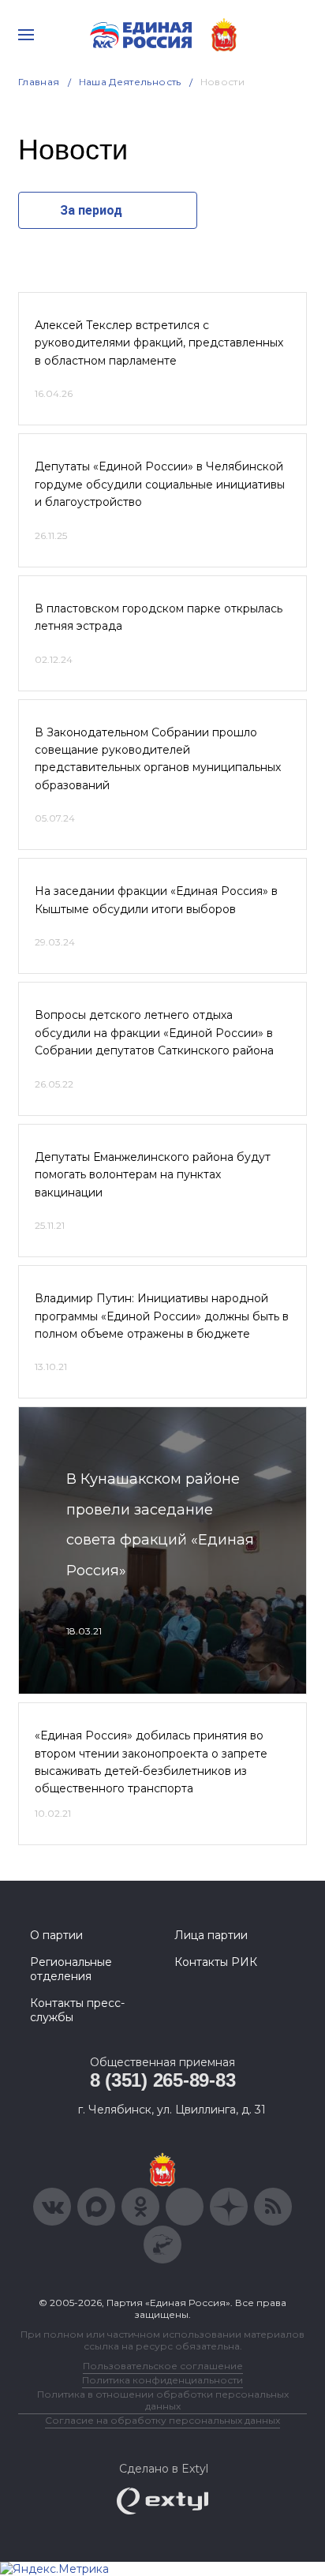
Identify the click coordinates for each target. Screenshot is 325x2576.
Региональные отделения (71, 1969)
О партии (56, 1935)
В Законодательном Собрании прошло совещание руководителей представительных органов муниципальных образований (158, 759)
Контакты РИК (216, 1962)
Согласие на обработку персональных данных (162, 2420)
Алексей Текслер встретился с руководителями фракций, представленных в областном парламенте (159, 343)
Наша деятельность (130, 82)
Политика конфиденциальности (162, 2380)
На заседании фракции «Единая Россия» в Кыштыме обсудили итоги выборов (156, 900)
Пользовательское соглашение (163, 2366)
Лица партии (211, 1935)
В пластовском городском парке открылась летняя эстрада (159, 617)
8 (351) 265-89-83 (163, 2080)
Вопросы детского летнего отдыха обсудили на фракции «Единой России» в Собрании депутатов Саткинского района (154, 1033)
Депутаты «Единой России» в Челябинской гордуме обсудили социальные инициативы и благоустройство (160, 484)
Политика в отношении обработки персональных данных (163, 2400)
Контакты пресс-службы (77, 2010)
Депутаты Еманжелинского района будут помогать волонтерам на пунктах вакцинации (153, 1175)
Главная (39, 82)
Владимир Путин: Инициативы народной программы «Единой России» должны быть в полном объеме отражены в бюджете (162, 1316)
